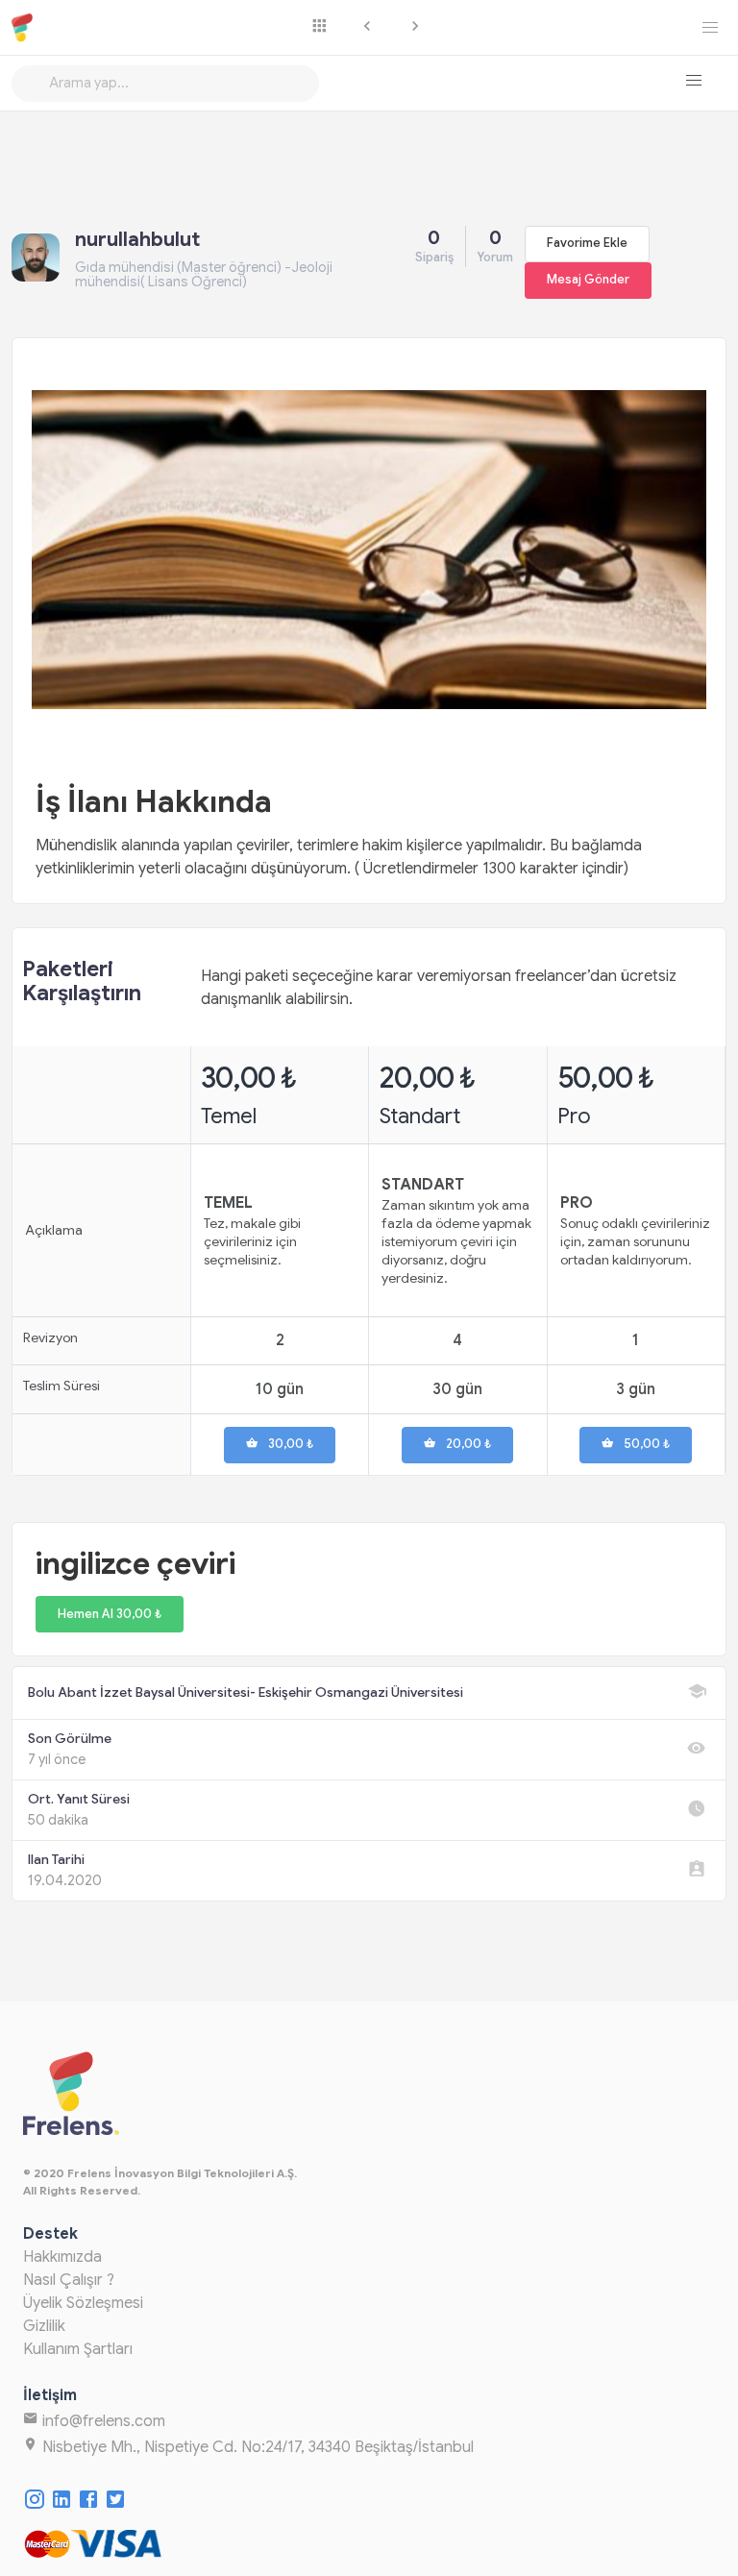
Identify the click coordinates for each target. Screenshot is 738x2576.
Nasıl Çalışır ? (69, 2280)
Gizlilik (44, 2326)
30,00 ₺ (291, 1444)
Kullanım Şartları (78, 2349)
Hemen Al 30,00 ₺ (110, 1614)
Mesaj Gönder (588, 280)
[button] (694, 81)
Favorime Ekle (587, 243)
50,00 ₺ (647, 1444)
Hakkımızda (62, 2257)
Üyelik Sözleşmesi (83, 2303)
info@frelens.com (102, 2421)
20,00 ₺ (468, 1444)
